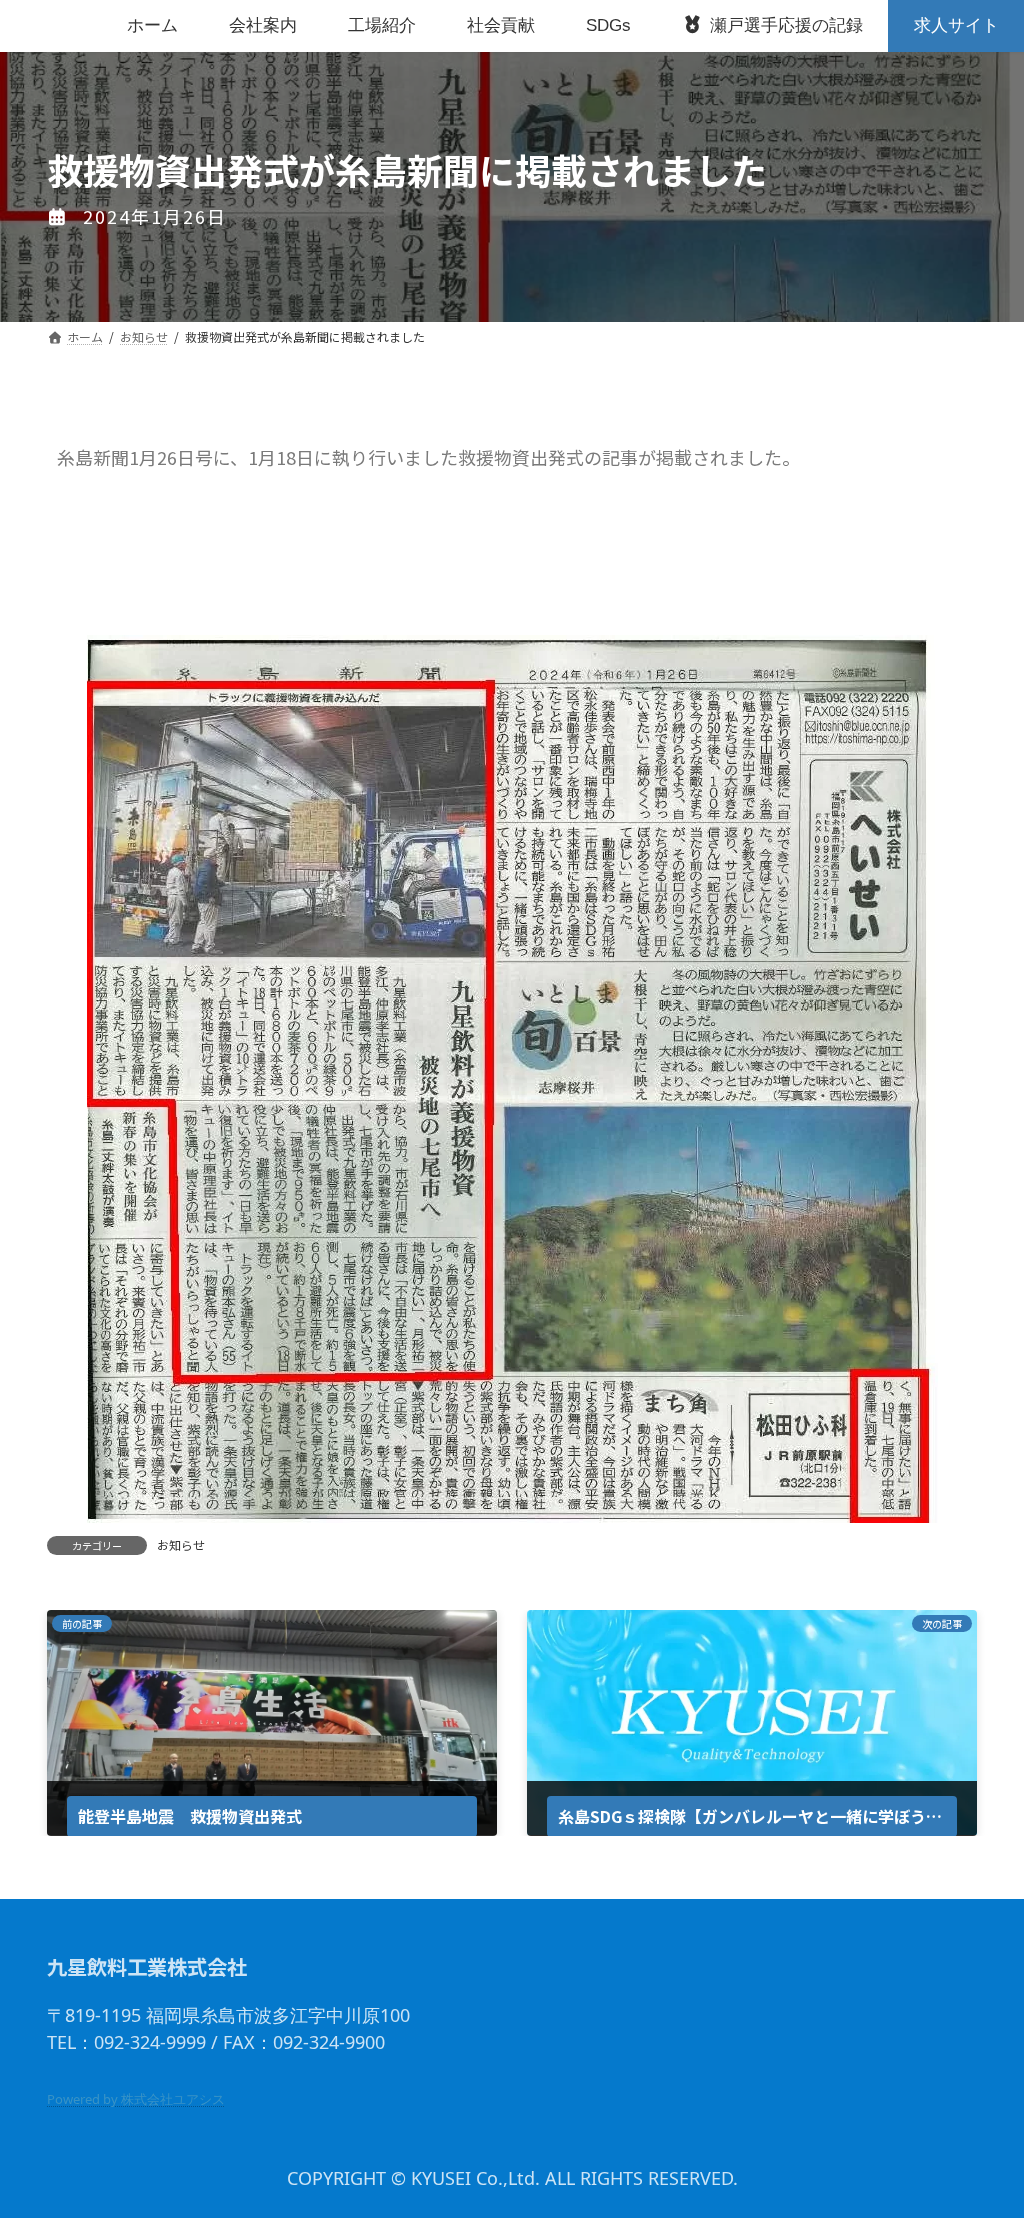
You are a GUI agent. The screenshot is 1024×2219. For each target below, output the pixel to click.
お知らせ (181, 1544)
